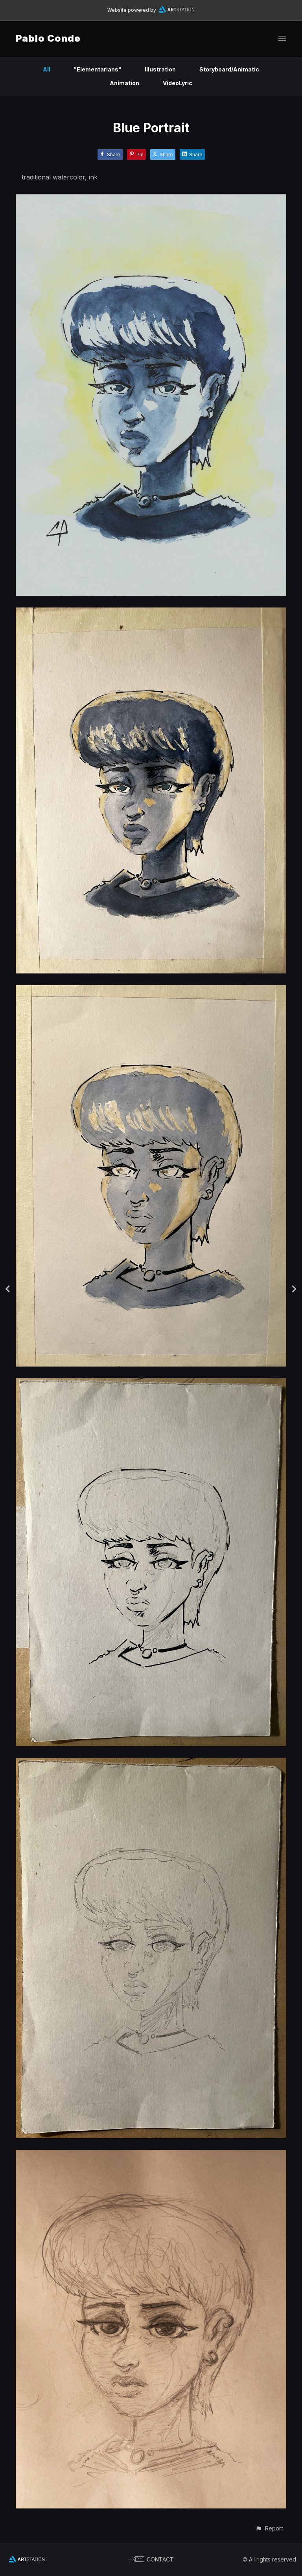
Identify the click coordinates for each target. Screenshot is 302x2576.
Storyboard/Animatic (229, 69)
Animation (124, 83)
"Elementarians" (98, 69)
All (47, 69)
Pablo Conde (48, 38)
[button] (269, 2528)
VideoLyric (178, 83)
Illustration (160, 69)
